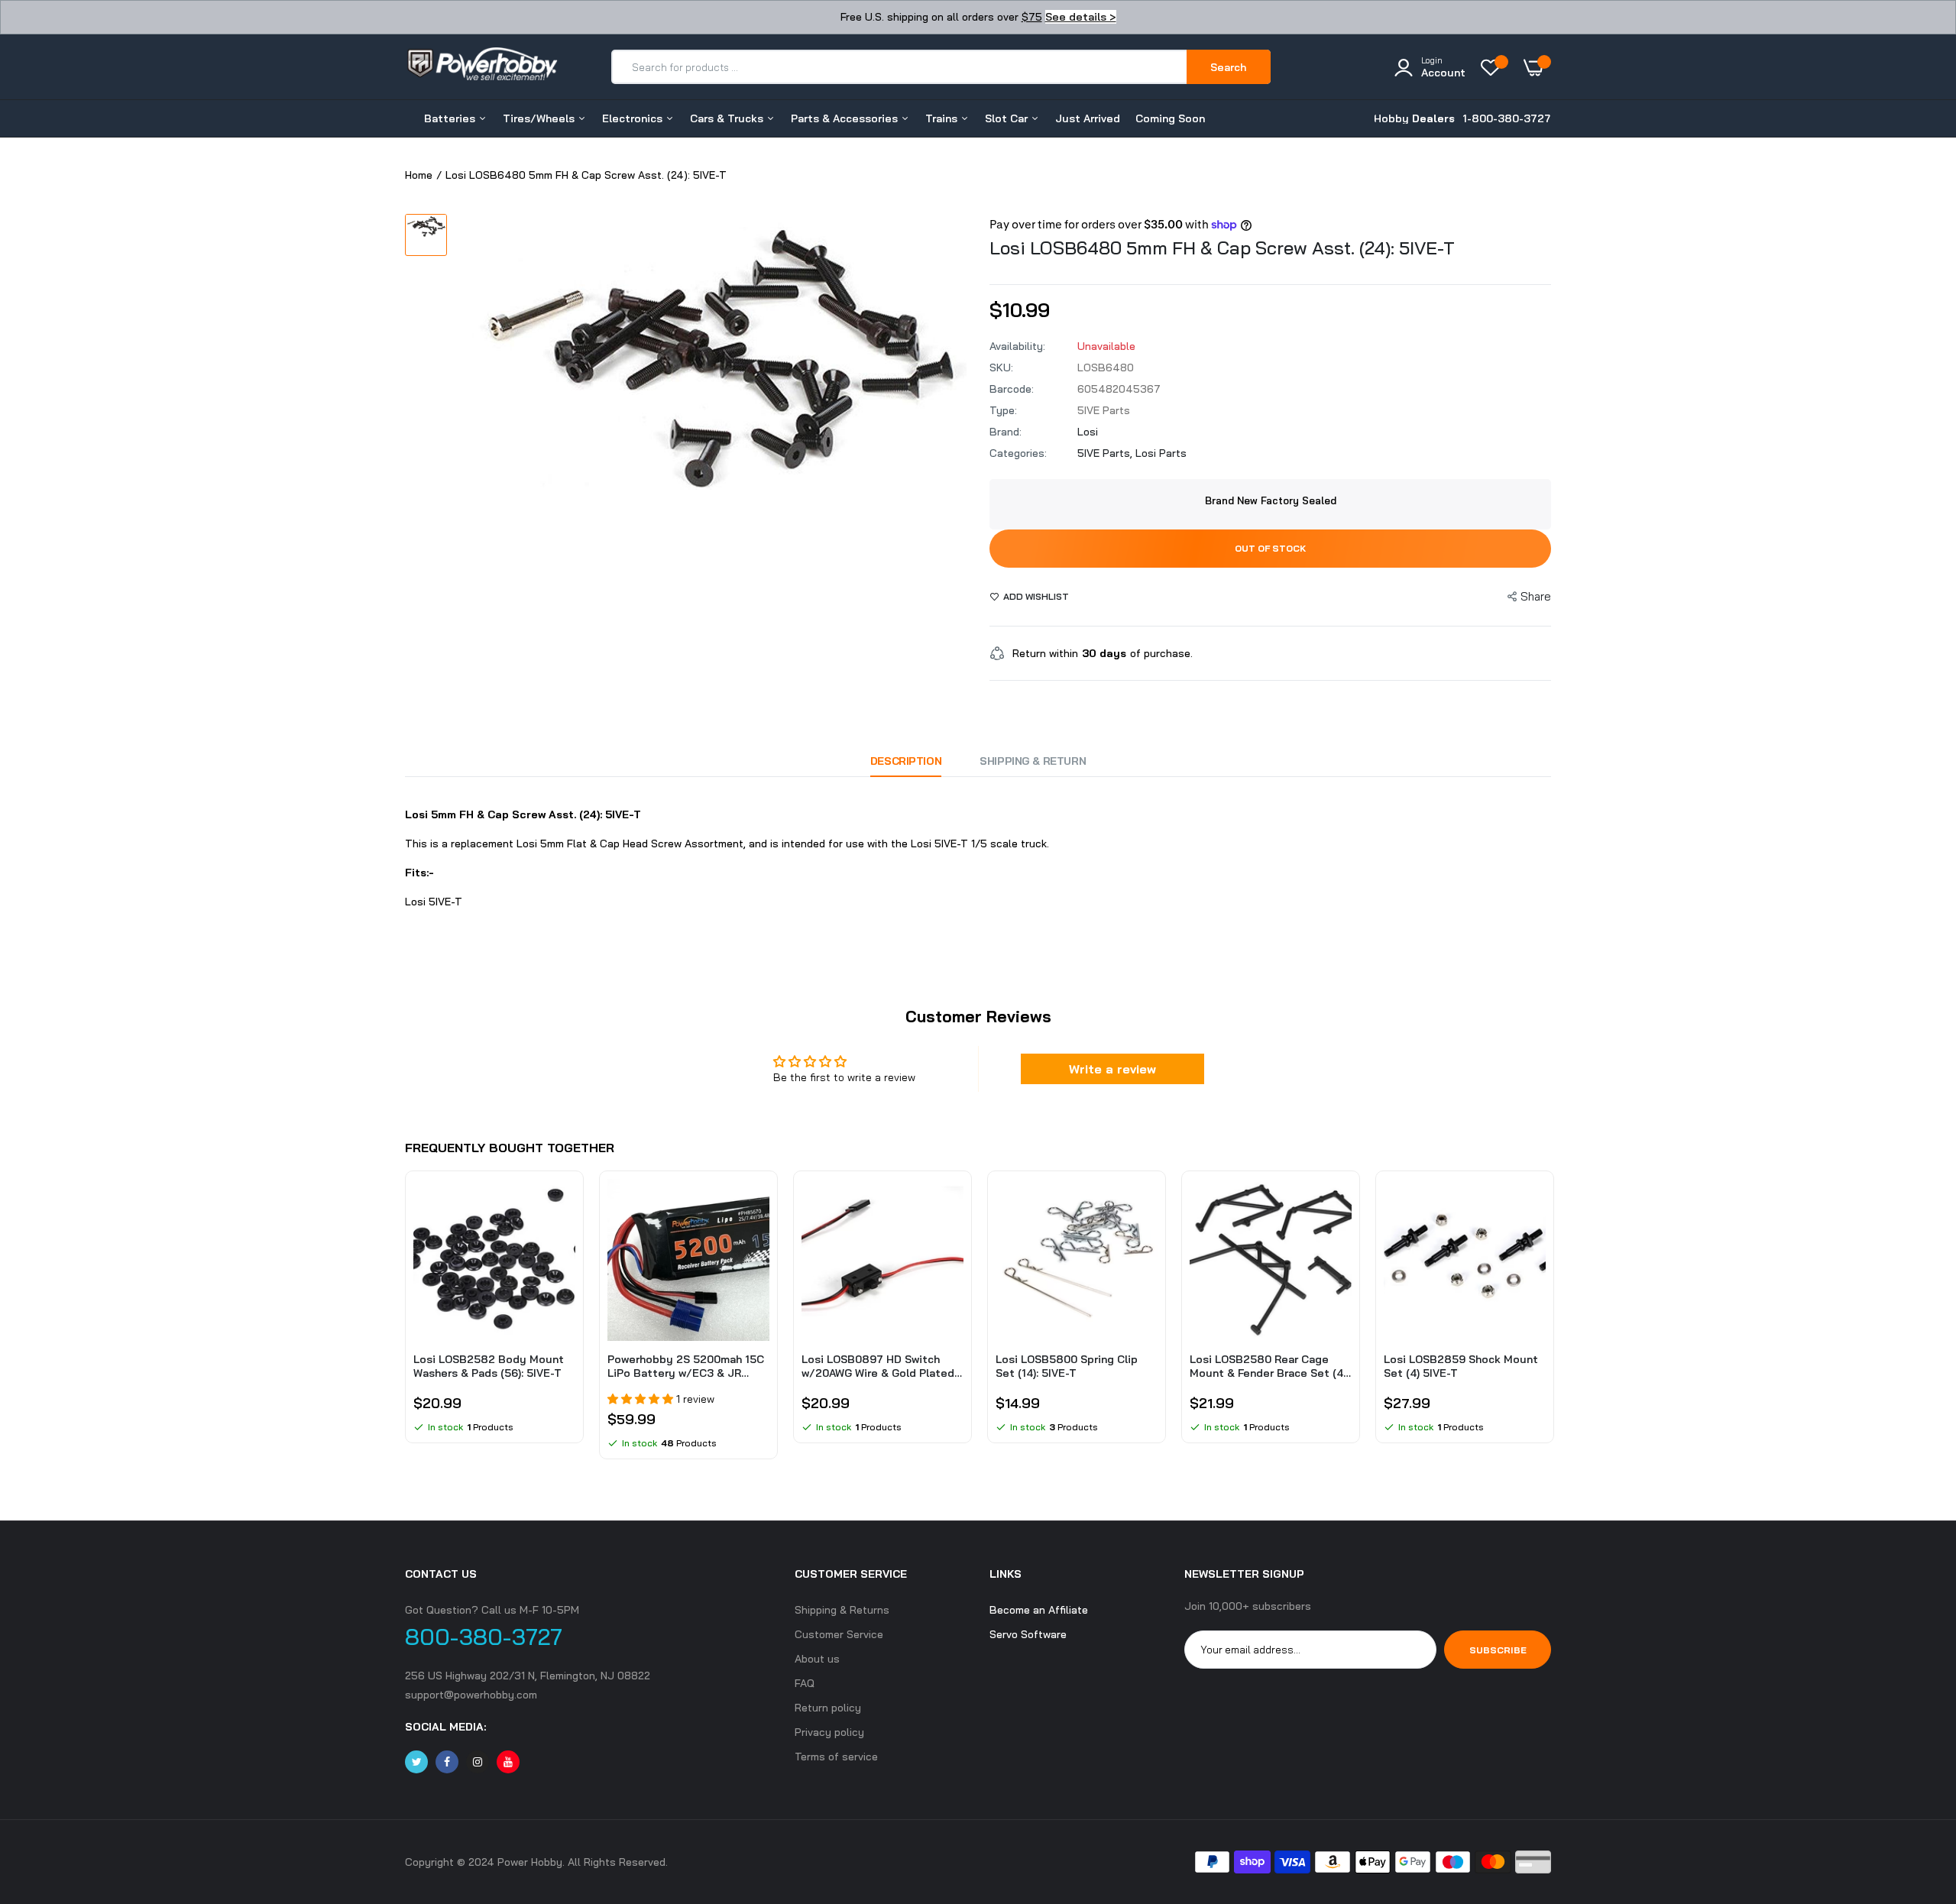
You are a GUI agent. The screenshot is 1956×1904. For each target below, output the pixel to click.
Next (1551, 1323)
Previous (405, 1323)
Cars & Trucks (728, 118)
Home (419, 175)
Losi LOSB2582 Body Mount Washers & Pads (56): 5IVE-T (489, 1366)
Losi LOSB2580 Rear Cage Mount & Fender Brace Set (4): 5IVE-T (1269, 1366)
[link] (562, 1204)
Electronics (634, 118)
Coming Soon (1170, 118)
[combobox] (900, 67)
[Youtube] (508, 1762)
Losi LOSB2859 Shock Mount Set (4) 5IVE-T (1461, 1366)
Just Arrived (1088, 118)
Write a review (1112, 1069)
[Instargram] (478, 1762)
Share (1536, 596)
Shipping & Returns (842, 1610)
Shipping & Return (1033, 761)
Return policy (828, 1708)
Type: (1003, 410)
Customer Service (839, 1634)
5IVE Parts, (1106, 453)
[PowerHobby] (481, 66)
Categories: (1018, 453)
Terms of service (836, 1757)
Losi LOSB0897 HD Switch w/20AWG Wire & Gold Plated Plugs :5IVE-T (878, 1366)
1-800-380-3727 (1507, 118)
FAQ (805, 1683)
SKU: (1001, 368)
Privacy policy (829, 1732)
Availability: (1017, 346)
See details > (1081, 17)
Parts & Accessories (846, 118)
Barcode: (1012, 389)
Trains (943, 118)
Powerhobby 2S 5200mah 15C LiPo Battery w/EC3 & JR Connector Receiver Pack (686, 1366)
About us (817, 1659)
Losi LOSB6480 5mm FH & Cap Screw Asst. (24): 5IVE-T (1222, 248)
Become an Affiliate (1039, 1610)
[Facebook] (447, 1762)
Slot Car (1008, 118)
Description (906, 761)
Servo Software (1028, 1634)
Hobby (1414, 118)
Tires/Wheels (540, 118)
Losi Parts (1161, 453)
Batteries (451, 118)
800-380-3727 (484, 1637)
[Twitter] (416, 1762)
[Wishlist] (1495, 67)
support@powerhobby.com (471, 1695)
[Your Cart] (1537, 67)
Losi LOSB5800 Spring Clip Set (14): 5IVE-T (1067, 1366)
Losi (1088, 432)
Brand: (1006, 432)
